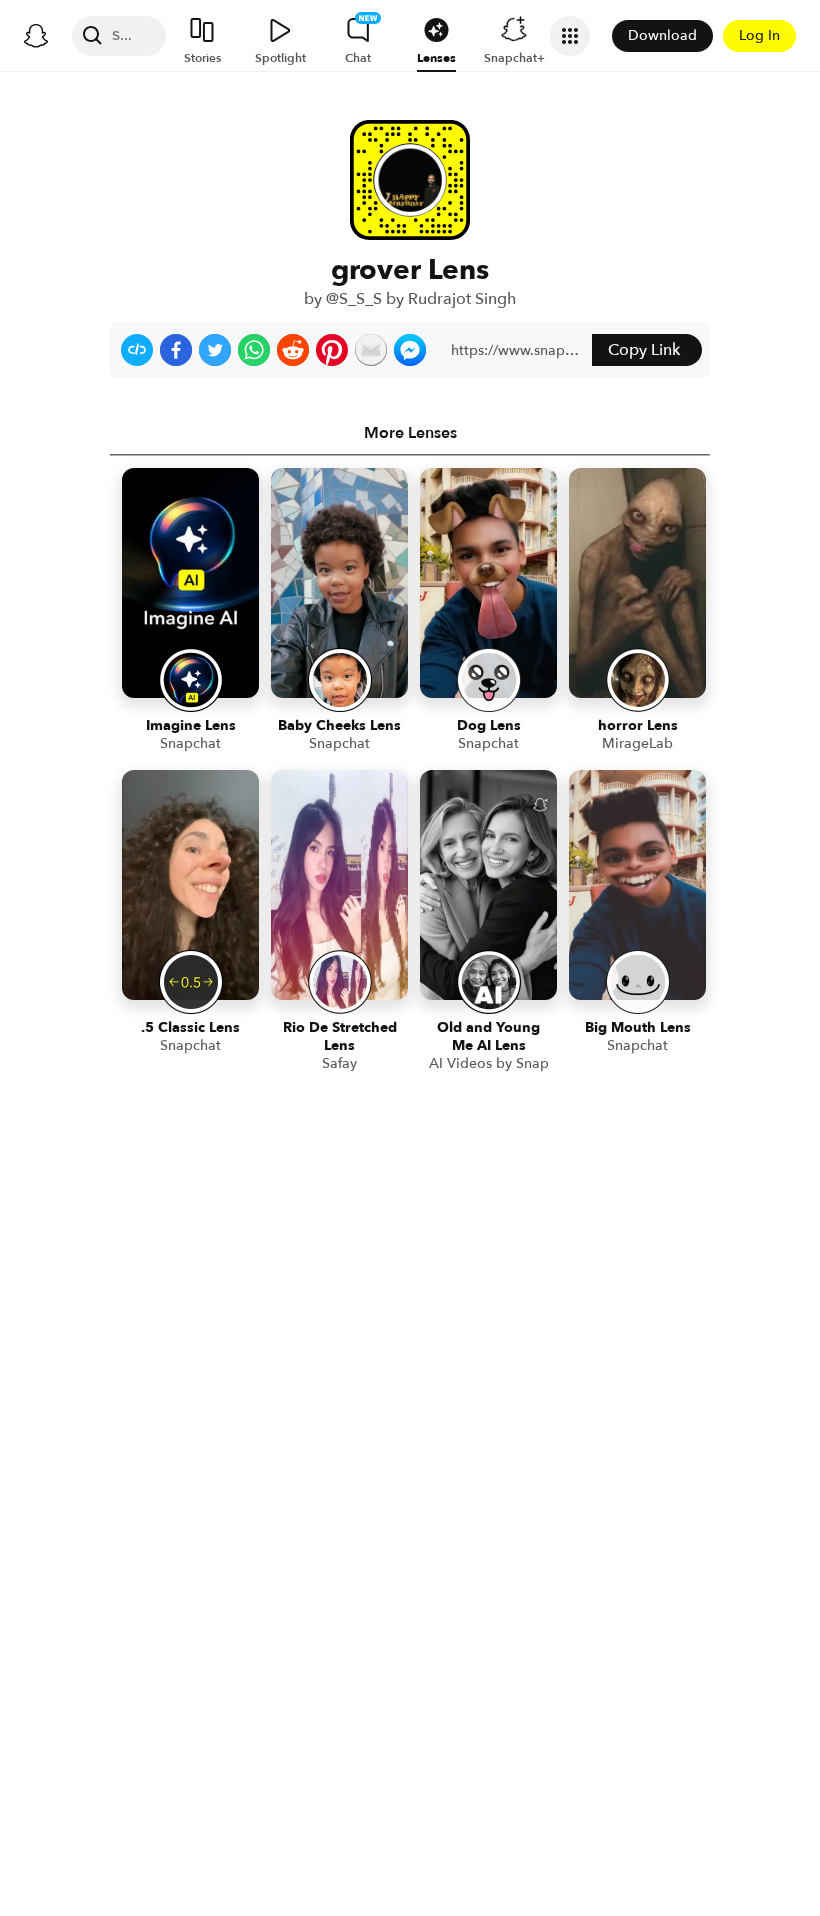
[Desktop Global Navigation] (36, 36)
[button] (137, 350)
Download (662, 35)
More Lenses (410, 433)
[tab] (410, 433)
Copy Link (644, 350)
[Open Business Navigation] (570, 36)
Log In (759, 35)
